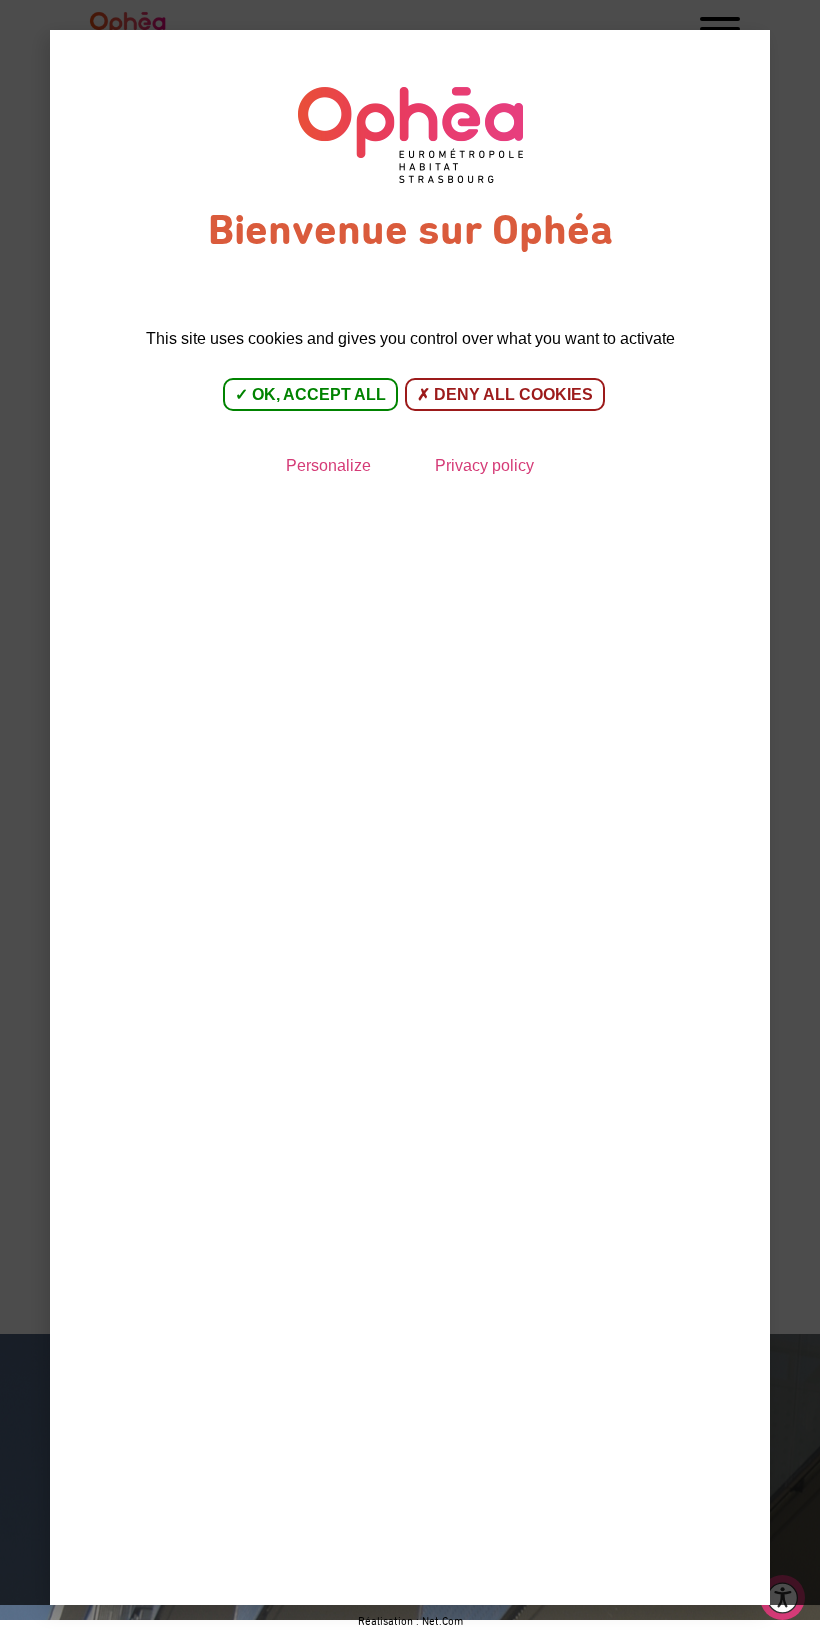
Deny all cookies (511, 394)
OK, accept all (317, 394)
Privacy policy (484, 465)
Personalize (328, 465)
